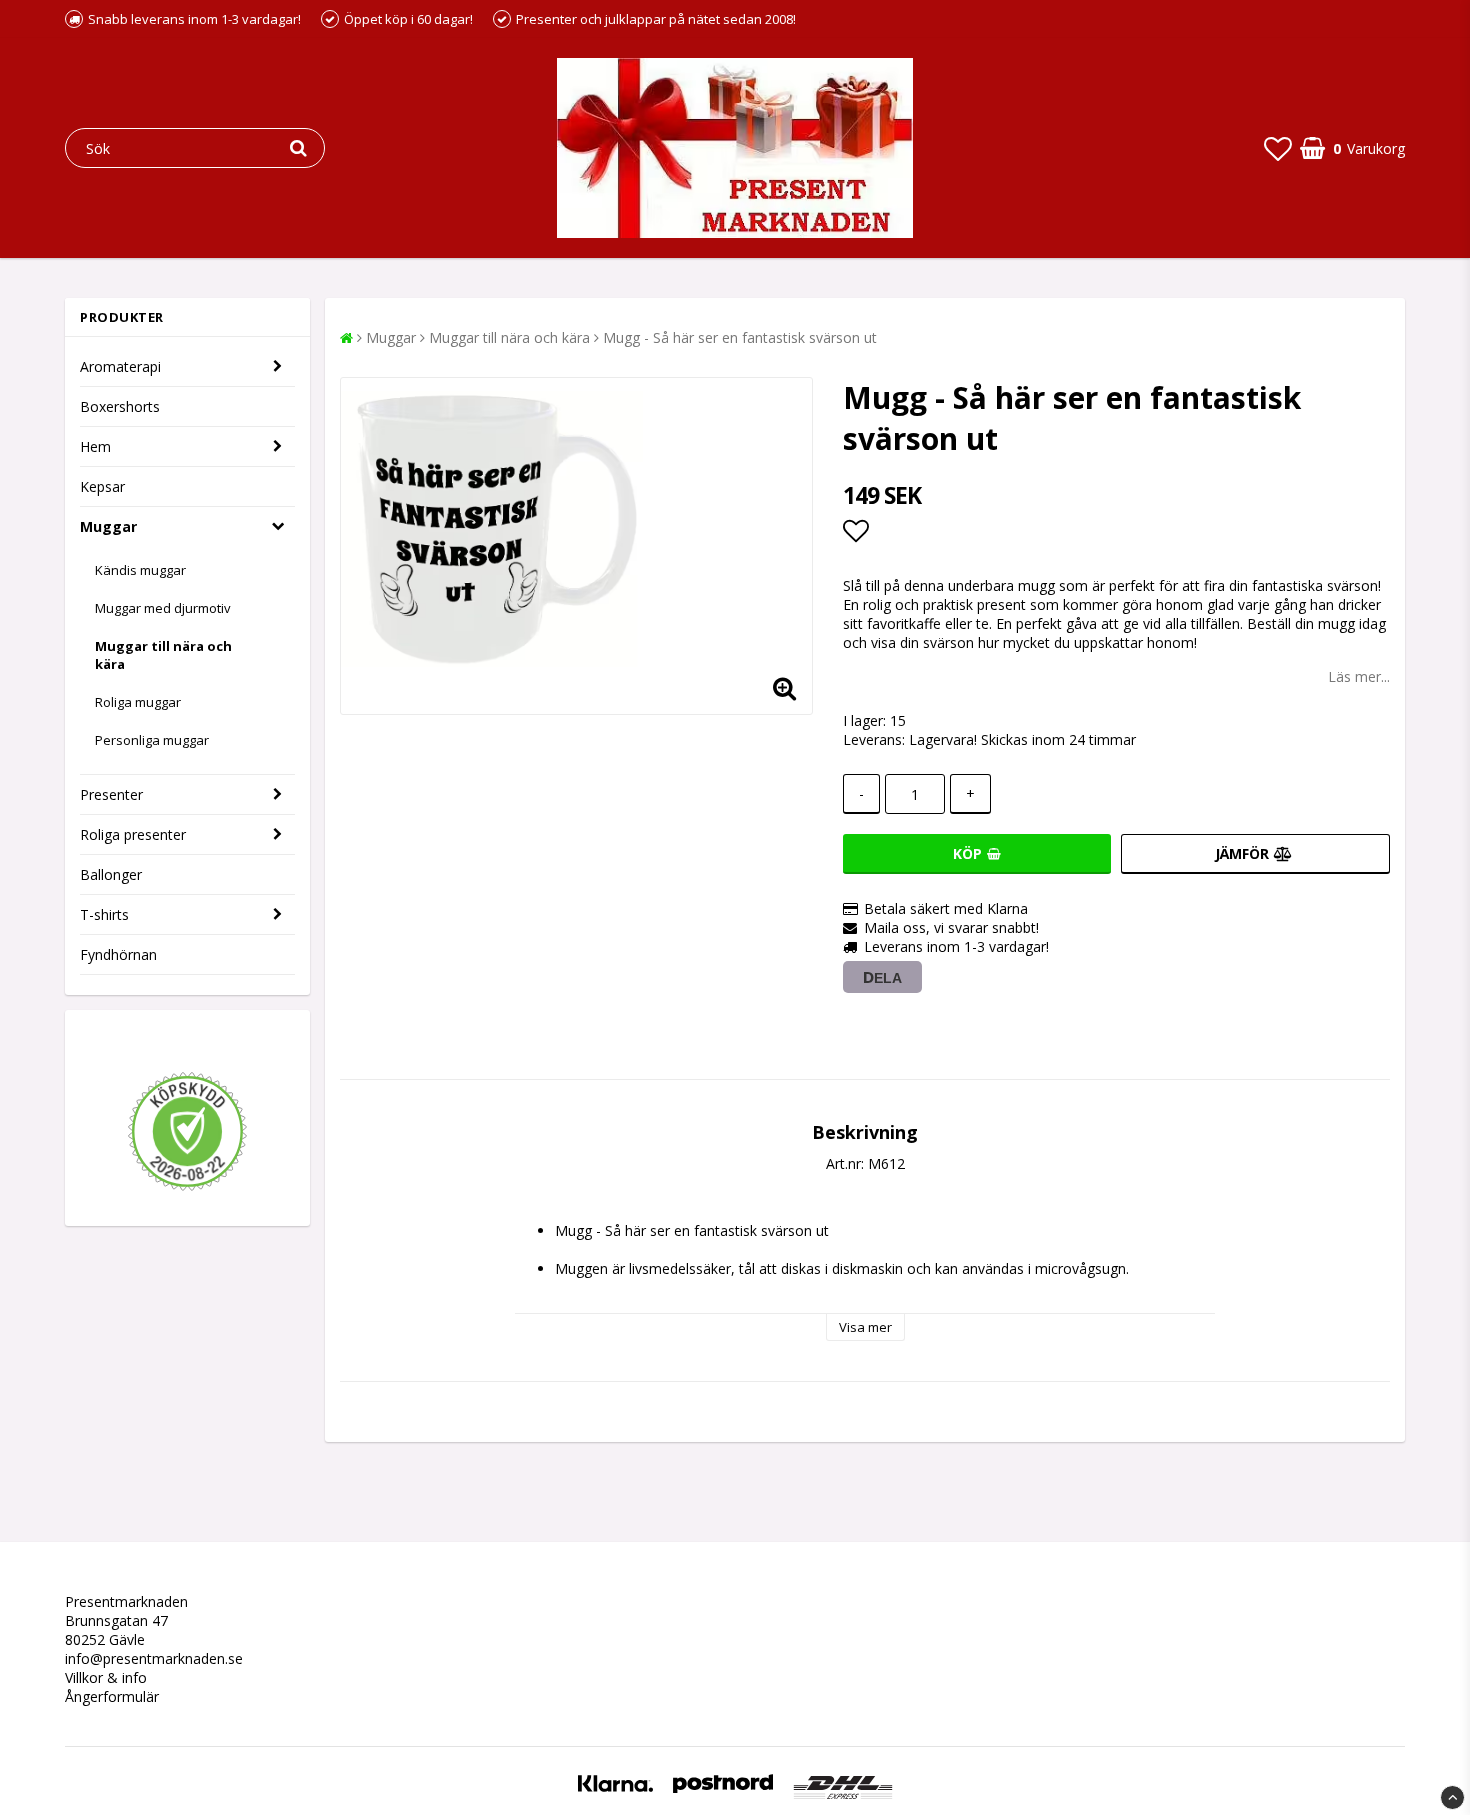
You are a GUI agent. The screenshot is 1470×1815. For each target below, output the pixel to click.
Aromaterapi (120, 366)
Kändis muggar (140, 570)
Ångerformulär (112, 1696)
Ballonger (111, 874)
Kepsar (102, 486)
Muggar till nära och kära (163, 655)
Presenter (111, 794)
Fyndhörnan (118, 954)
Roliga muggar (138, 702)
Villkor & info (106, 1677)
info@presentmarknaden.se (154, 1658)
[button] (1278, 148)
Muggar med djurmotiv (163, 608)
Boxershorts (120, 406)
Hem (95, 446)
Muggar (108, 526)
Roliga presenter (133, 834)
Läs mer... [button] (1359, 676)
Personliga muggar (152, 740)
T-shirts (104, 914)
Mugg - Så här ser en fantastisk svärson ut (740, 337)
